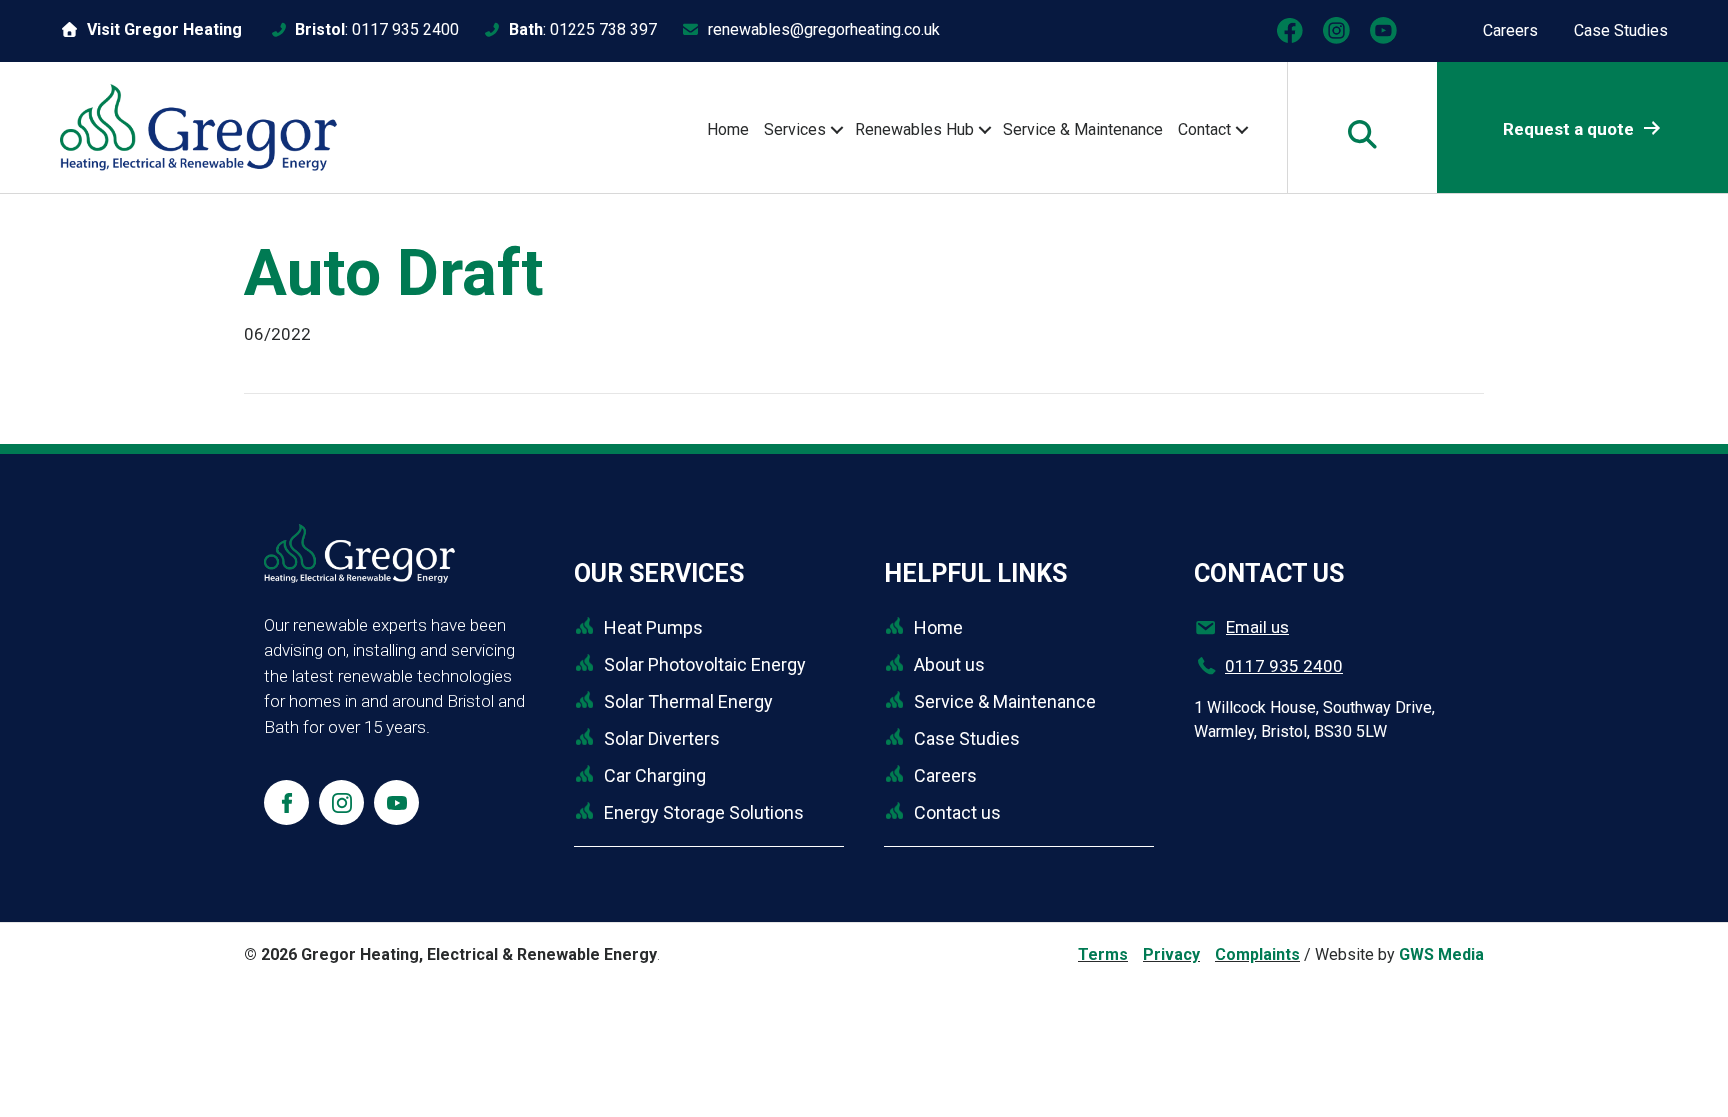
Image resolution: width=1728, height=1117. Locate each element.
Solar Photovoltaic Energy (705, 664)
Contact (1204, 129)
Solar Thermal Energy (688, 701)
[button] (836, 130)
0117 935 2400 (405, 29)
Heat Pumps (653, 627)
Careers (1510, 30)
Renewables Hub (914, 129)
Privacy (1171, 954)
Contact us (957, 812)
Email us (1257, 627)
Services (795, 129)
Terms (1103, 954)
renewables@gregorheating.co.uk (824, 29)
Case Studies (1621, 30)
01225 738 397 (603, 29)
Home (728, 129)
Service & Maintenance (1083, 129)
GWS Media (1441, 954)
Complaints (1257, 954)
